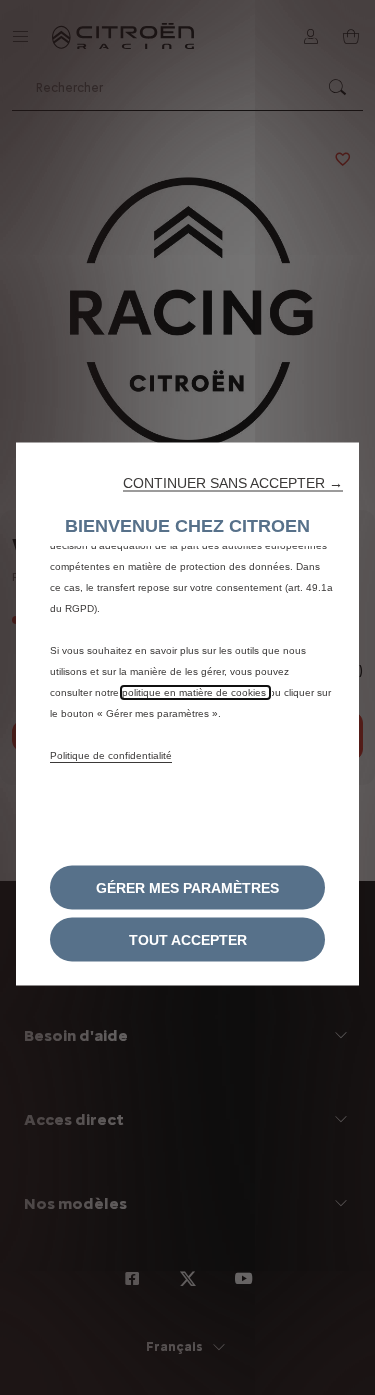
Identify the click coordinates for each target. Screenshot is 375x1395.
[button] (233, 482)
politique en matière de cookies (195, 691)
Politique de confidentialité (111, 754)
